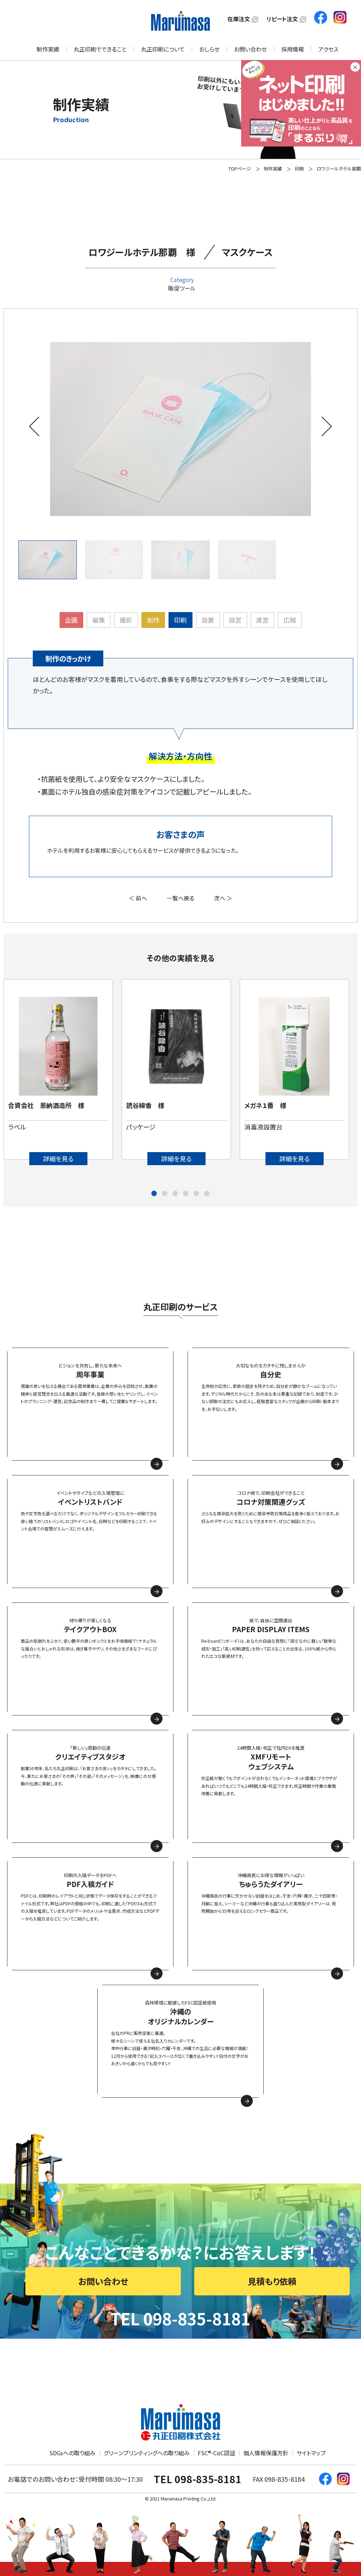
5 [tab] (196, 1194)
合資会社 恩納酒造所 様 (46, 1105)
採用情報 (293, 49)
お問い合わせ (250, 49)
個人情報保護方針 (266, 2453)
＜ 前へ (138, 898)
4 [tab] (186, 1194)
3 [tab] (175, 1194)
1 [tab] (154, 1194)
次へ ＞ (223, 898)
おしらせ (209, 49)
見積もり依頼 (272, 2281)
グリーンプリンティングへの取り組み (147, 2453)
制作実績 (48, 49)
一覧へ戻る (180, 898)
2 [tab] (165, 1194)
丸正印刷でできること (100, 49)
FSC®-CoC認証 (216, 2453)
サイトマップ (311, 2453)
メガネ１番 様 (265, 1105)
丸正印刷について (163, 49)
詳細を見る (58, 1158)
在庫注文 (239, 19)
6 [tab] (207, 1194)
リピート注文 (282, 19)
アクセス (328, 49)
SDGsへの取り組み (72, 2453)
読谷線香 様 (145, 1105)
